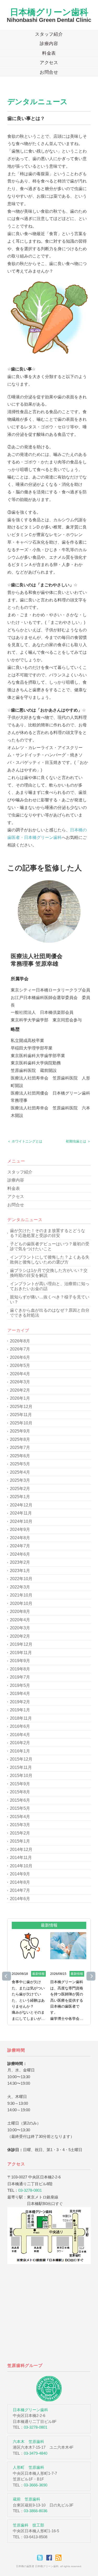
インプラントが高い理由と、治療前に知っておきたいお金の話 (50, 1286)
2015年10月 (21, 1776)
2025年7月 (20, 1447)
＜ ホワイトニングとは (25, 1141)
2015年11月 (21, 1767)
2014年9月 (20, 1874)
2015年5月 (20, 1808)
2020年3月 (20, 1628)
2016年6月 (20, 1726)
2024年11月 (21, 1513)
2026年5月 (20, 1365)
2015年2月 (20, 1833)
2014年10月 (21, 1866)
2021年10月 (21, 1595)
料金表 (49, 53)
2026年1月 (20, 1398)
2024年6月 (20, 1554)
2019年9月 (20, 1661)
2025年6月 (20, 1456)
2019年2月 (20, 1702)
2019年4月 (20, 1694)
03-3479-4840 (36, 2453)
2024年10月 (21, 1521)
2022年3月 (20, 1587)
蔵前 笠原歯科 (27, 2499)
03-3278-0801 (30, 2190)
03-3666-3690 (36, 2485)
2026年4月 (20, 1374)
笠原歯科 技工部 (28, 2525)
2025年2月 (20, 1489)
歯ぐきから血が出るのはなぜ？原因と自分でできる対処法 (50, 1313)
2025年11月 (21, 1415)
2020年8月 (20, 1611)
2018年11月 (21, 1718)
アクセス (49, 63)
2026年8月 (20, 1341)
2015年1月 (20, 1841)
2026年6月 (20, 1357)
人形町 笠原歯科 (28, 2467)
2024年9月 (20, 1529)
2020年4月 (20, 1620)
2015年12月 (21, 1759)
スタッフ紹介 (49, 34)
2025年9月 (20, 1431)
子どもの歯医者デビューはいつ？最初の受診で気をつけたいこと (50, 1246)
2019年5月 (20, 1685)
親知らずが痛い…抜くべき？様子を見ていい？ (50, 1300)
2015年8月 (20, 1792)
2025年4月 (20, 1472)
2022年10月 (21, 1579)
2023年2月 (20, 1562)
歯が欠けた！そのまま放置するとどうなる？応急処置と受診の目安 (48, 1233)
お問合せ (49, 72)
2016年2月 (20, 1743)
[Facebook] (50, 2558)
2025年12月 (21, 1407)
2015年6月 (20, 1800)
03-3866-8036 (36, 2511)
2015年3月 (20, 1825)
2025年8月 (20, 1439)
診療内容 (49, 44)
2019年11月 (21, 1653)
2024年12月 (21, 1505)
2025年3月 (20, 1480)
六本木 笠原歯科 (28, 2442)
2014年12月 (21, 1849)
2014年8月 (20, 1882)
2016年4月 (20, 1735)
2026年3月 (20, 1382)
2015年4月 (20, 1817)
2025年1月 (20, 1497)
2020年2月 (20, 1636)
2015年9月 (20, 1784)
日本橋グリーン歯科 (49, 12)
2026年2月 (20, 1390)
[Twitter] (41, 2558)
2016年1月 (20, 1751)
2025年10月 (21, 1423)
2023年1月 (20, 1571)
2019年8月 (20, 1669)
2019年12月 (21, 1644)
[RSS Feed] (58, 2558)
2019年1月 (20, 1710)
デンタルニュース (38, 102)
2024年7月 (20, 1546)
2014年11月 (21, 1858)
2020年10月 (21, 1603)
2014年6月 (20, 1899)
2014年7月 (20, 1890)
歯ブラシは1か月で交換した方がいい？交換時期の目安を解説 (49, 1273)
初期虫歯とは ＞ (78, 1141)
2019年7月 (20, 1677)
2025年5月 (20, 1464)
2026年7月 (20, 1349)
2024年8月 (20, 1538)
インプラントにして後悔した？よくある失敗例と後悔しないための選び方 (50, 1260)
